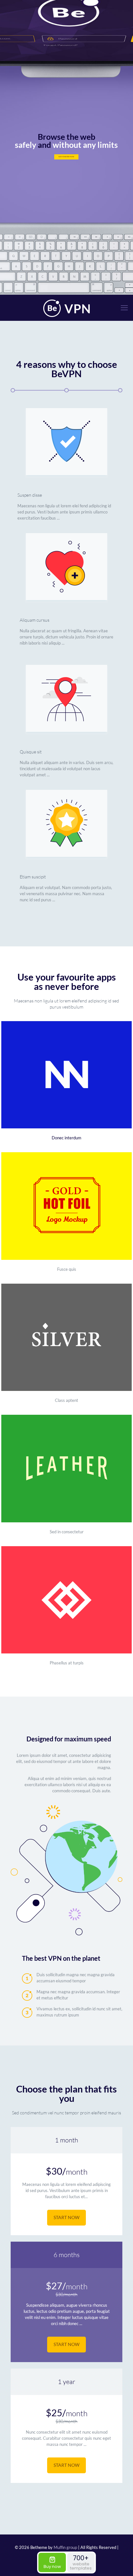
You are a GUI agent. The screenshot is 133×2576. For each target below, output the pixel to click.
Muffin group (65, 2547)
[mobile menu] (124, 308)
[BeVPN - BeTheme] (66, 308)
